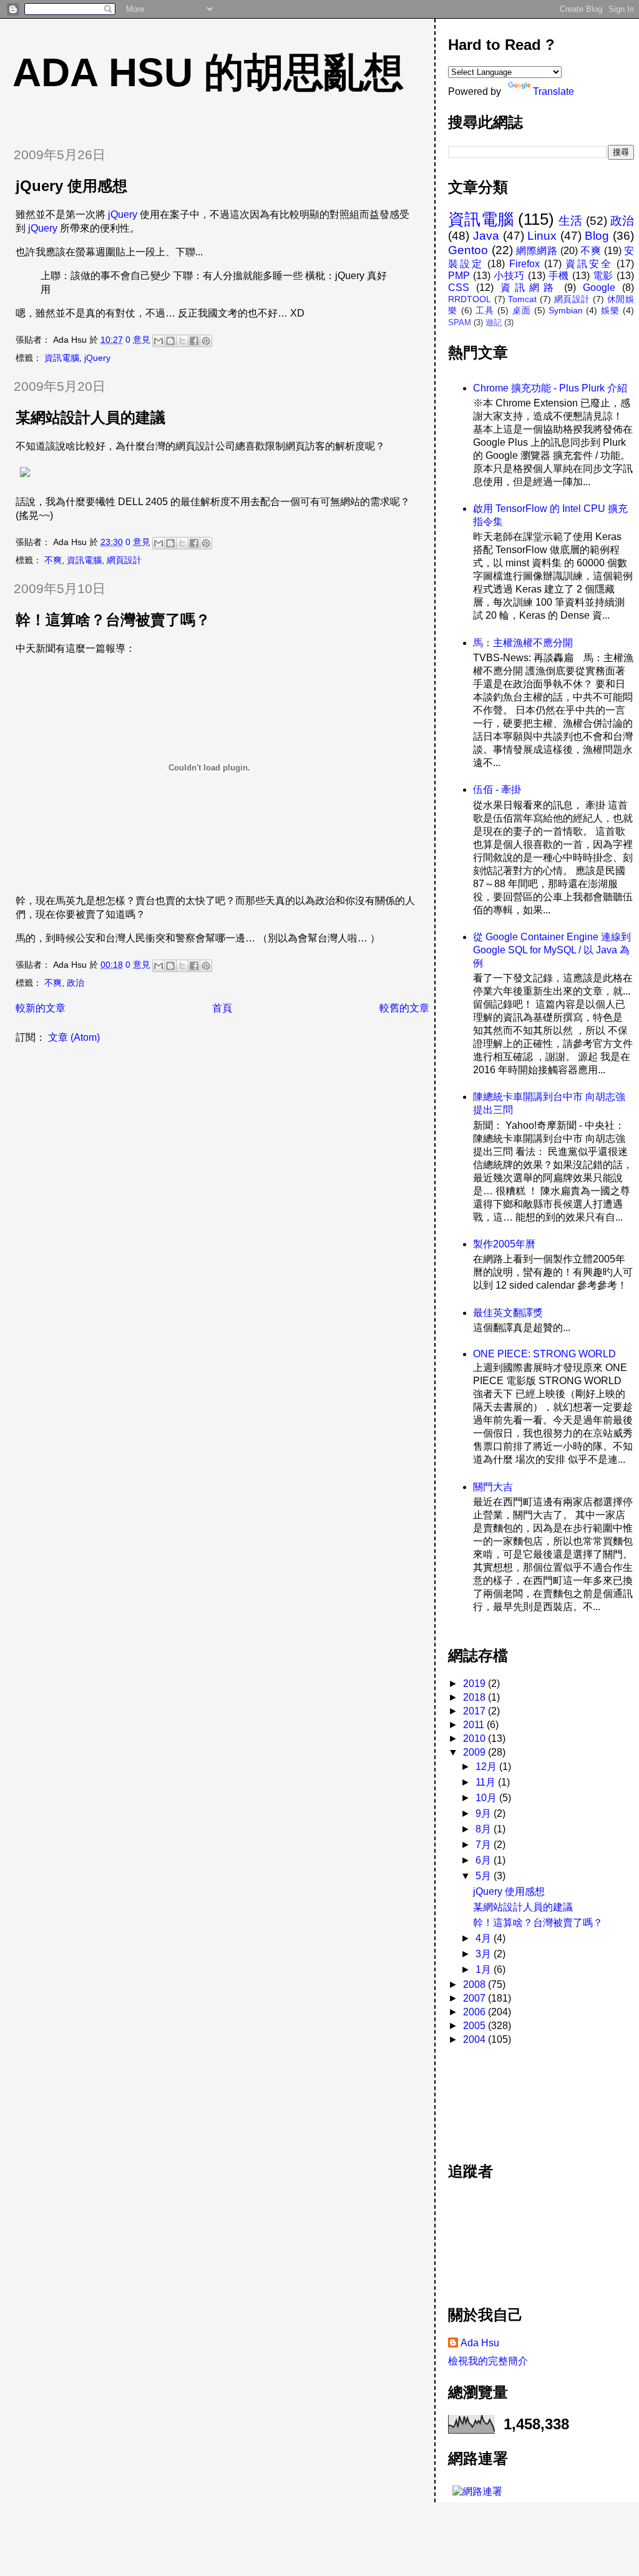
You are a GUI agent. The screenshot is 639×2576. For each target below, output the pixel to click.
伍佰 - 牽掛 (497, 789)
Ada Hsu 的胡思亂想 (208, 72)
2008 (476, 1984)
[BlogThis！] (170, 341)
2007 (476, 1998)
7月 (485, 1845)
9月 (485, 1813)
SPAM (460, 322)
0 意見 (138, 340)
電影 (603, 276)
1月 (485, 1969)
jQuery (123, 214)
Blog (597, 236)
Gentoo (468, 250)
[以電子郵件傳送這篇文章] (159, 341)
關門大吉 (493, 1487)
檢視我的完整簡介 (488, 2361)
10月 (487, 1798)
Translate (554, 91)
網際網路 (537, 251)
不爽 (53, 560)
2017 (476, 1711)
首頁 (222, 1008)
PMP (459, 276)
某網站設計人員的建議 (90, 417)
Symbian (566, 310)
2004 (476, 2039)
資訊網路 (529, 288)
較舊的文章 (404, 1008)
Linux (542, 236)
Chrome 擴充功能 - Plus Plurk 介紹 (550, 388)
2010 (476, 1738)
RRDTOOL (470, 299)
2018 (476, 1697)
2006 (476, 2012)
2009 (476, 1752)
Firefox (524, 264)
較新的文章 (41, 1008)
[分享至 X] (182, 341)
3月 (485, 1954)
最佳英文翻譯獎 (508, 1313)
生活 (570, 221)
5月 (485, 1876)
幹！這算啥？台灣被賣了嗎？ (113, 620)
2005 (476, 2026)
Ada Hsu (480, 2343)
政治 (76, 983)
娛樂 (610, 310)
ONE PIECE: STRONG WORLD (544, 1354)
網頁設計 (124, 560)
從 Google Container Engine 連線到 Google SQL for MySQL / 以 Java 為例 (552, 950)
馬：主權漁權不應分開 (523, 643)
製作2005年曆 (504, 1244)
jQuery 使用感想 (71, 186)
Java (486, 236)
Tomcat (522, 299)
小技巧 (509, 276)
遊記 (494, 322)
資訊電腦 (62, 358)
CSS (459, 288)
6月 (485, 1860)
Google (599, 288)
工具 (485, 310)
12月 (487, 1767)
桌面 (522, 310)
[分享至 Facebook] (194, 341)
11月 (487, 1782)
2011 (475, 1725)
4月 (485, 1938)
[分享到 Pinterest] (206, 341)
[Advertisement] (504, 2097)
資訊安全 (589, 264)
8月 (485, 1829)
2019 (476, 1684)
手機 (559, 276)
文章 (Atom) (74, 1037)
